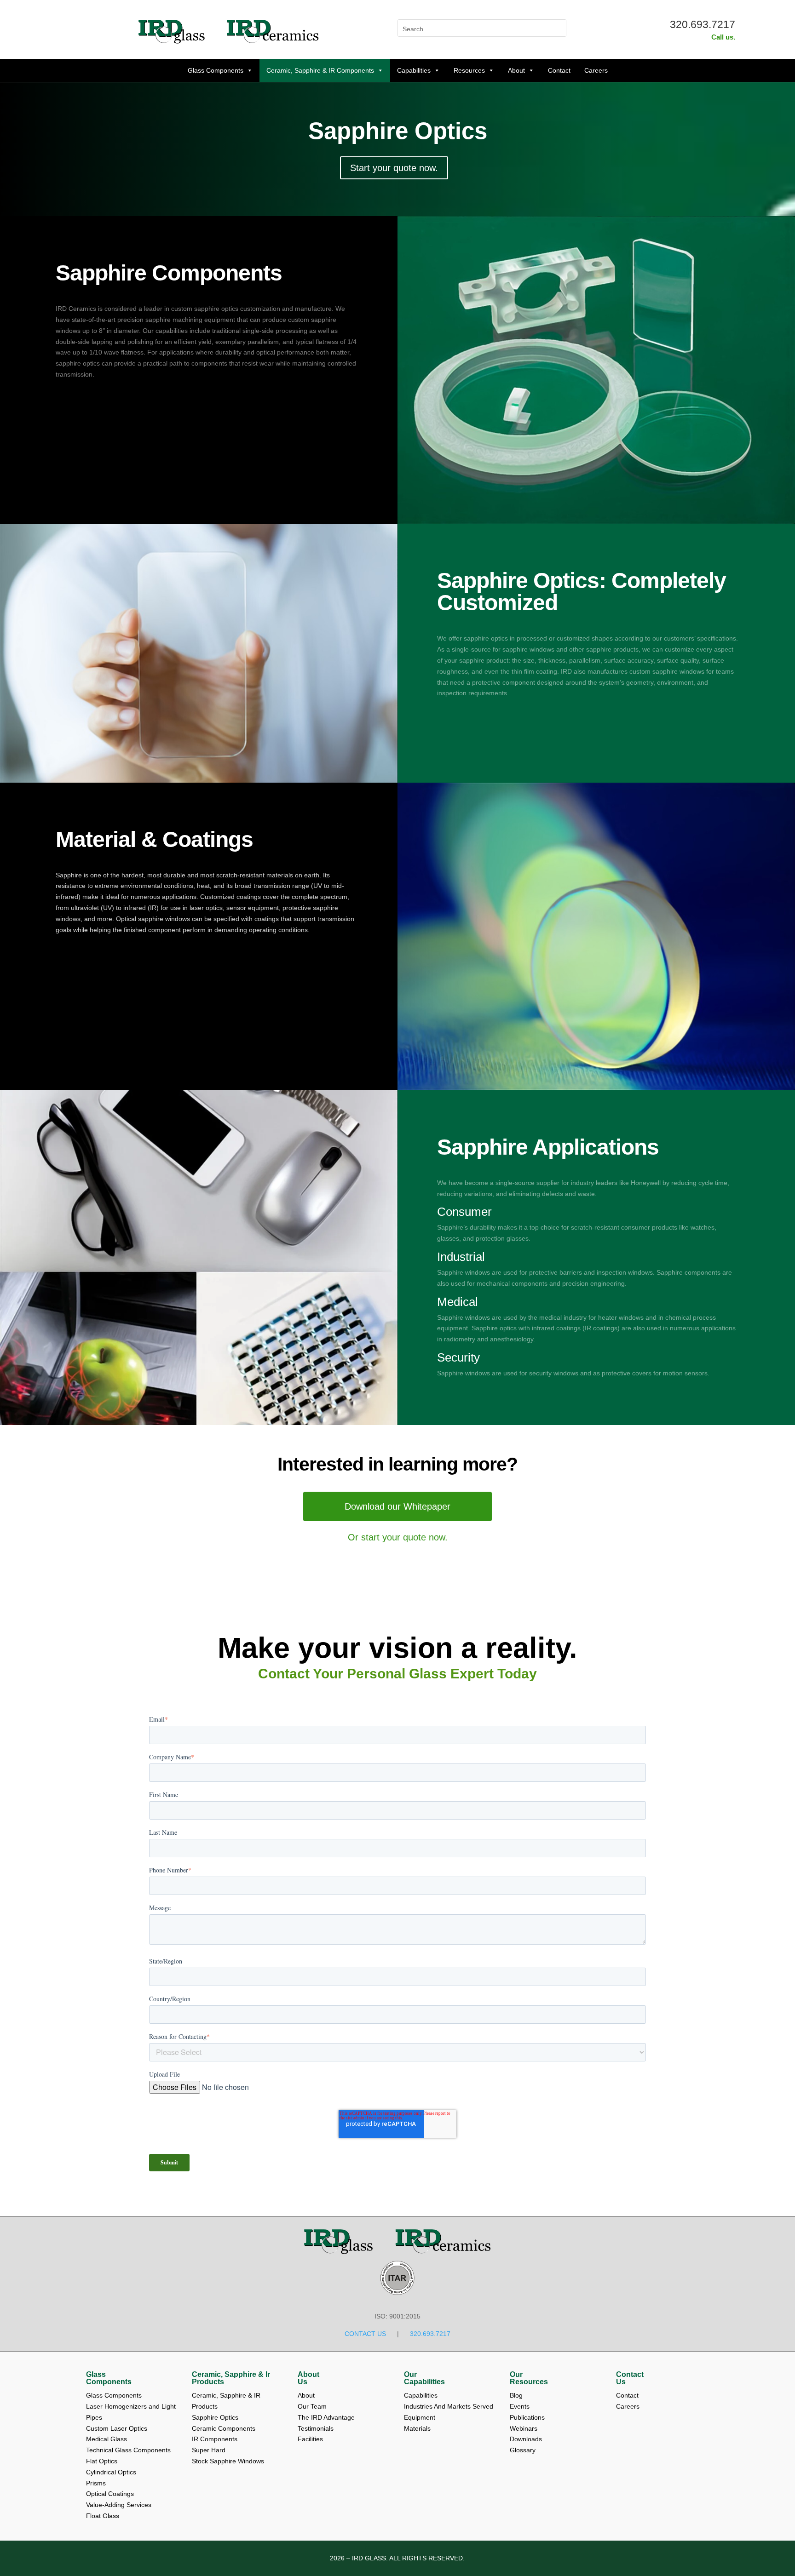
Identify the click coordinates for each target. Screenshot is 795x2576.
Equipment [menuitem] (420, 2417)
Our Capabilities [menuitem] (424, 2378)
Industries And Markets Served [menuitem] (449, 2406)
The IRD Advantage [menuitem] (327, 2417)
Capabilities (414, 70)
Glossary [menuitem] (523, 2450)
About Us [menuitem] (308, 2378)
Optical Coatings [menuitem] (110, 2494)
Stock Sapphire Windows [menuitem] (228, 2461)
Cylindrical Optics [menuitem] (111, 2472)
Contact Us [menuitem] (630, 2378)
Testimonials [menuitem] (317, 2428)
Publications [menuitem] (528, 2417)
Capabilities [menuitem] (421, 2395)
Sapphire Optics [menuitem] (215, 2417)
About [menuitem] (307, 2395)
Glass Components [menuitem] (109, 2378)
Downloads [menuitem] (527, 2439)
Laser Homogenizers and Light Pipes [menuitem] (132, 2412)
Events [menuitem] (521, 2406)
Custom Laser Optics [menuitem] (117, 2428)
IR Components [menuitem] (215, 2439)
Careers (596, 70)
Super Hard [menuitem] (209, 2450)
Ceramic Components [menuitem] (224, 2428)
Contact (559, 70)
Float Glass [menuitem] (103, 2516)
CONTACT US (365, 2334)
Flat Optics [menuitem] (102, 2461)
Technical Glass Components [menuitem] (128, 2450)
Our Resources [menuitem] (529, 2378)
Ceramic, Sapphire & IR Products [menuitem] (227, 2401)
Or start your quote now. (398, 1537)
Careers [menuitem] (628, 2406)
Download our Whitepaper (397, 1506)
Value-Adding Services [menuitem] (119, 2505)
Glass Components (216, 70)
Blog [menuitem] (517, 2395)
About (516, 70)
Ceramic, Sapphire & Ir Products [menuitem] (231, 2378)
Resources (469, 70)
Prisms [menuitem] (96, 2483)
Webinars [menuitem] (524, 2428)
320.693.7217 (703, 24)
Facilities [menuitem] (310, 2439)
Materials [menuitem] (417, 2428)
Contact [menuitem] (628, 2395)
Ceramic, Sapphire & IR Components (320, 70)
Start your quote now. (394, 168)
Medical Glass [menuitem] (107, 2439)
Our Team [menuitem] (313, 2406)
